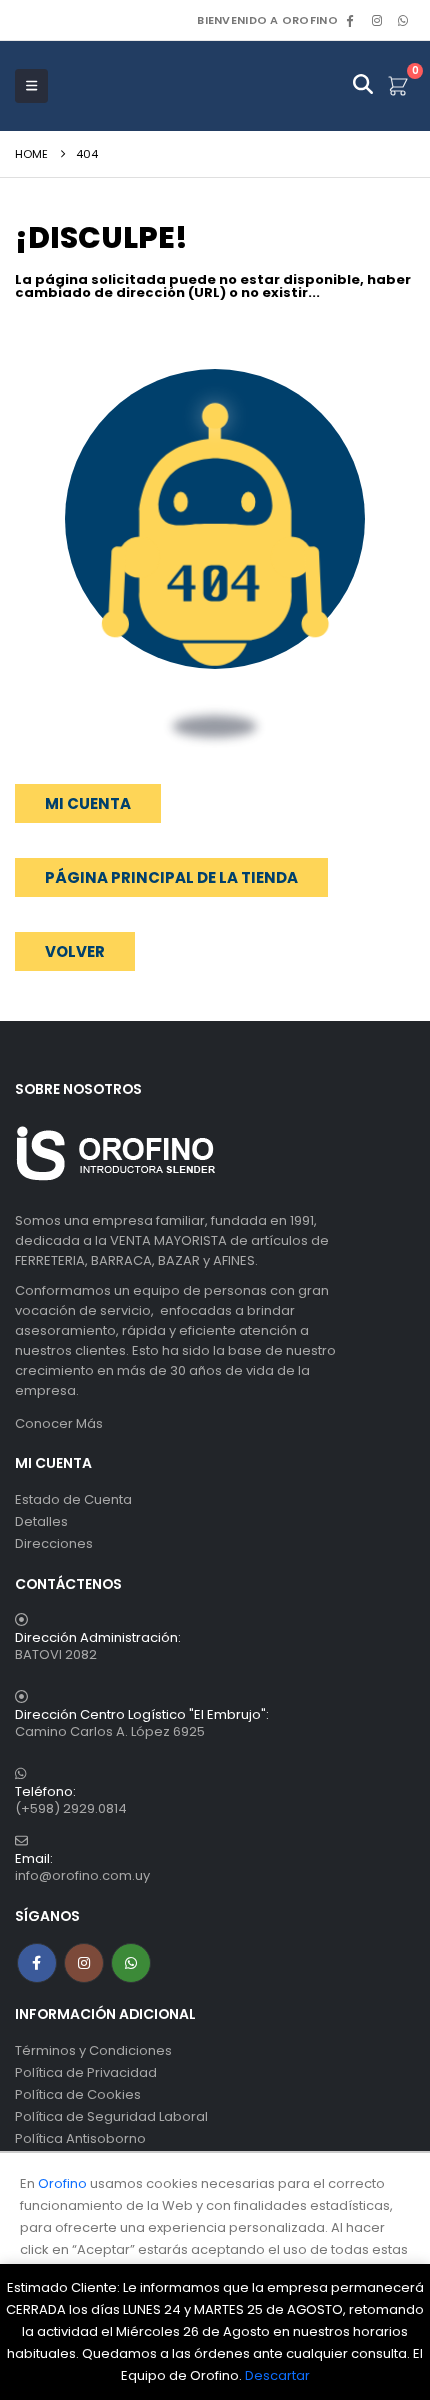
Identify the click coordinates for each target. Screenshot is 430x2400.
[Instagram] (377, 20)
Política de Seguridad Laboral (111, 2116)
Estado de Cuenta (73, 1499)
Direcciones (54, 1543)
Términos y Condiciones (93, 2050)
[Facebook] (350, 20)
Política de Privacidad (86, 2072)
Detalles (41, 1521)
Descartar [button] (277, 2375)
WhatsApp (403, 20)
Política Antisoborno (80, 2138)
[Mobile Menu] (31, 86)
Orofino (62, 2183)
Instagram (84, 1963)
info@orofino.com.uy (82, 1875)
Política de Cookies (78, 2094)
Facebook (37, 1963)
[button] (75, 951)
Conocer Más (59, 1423)
